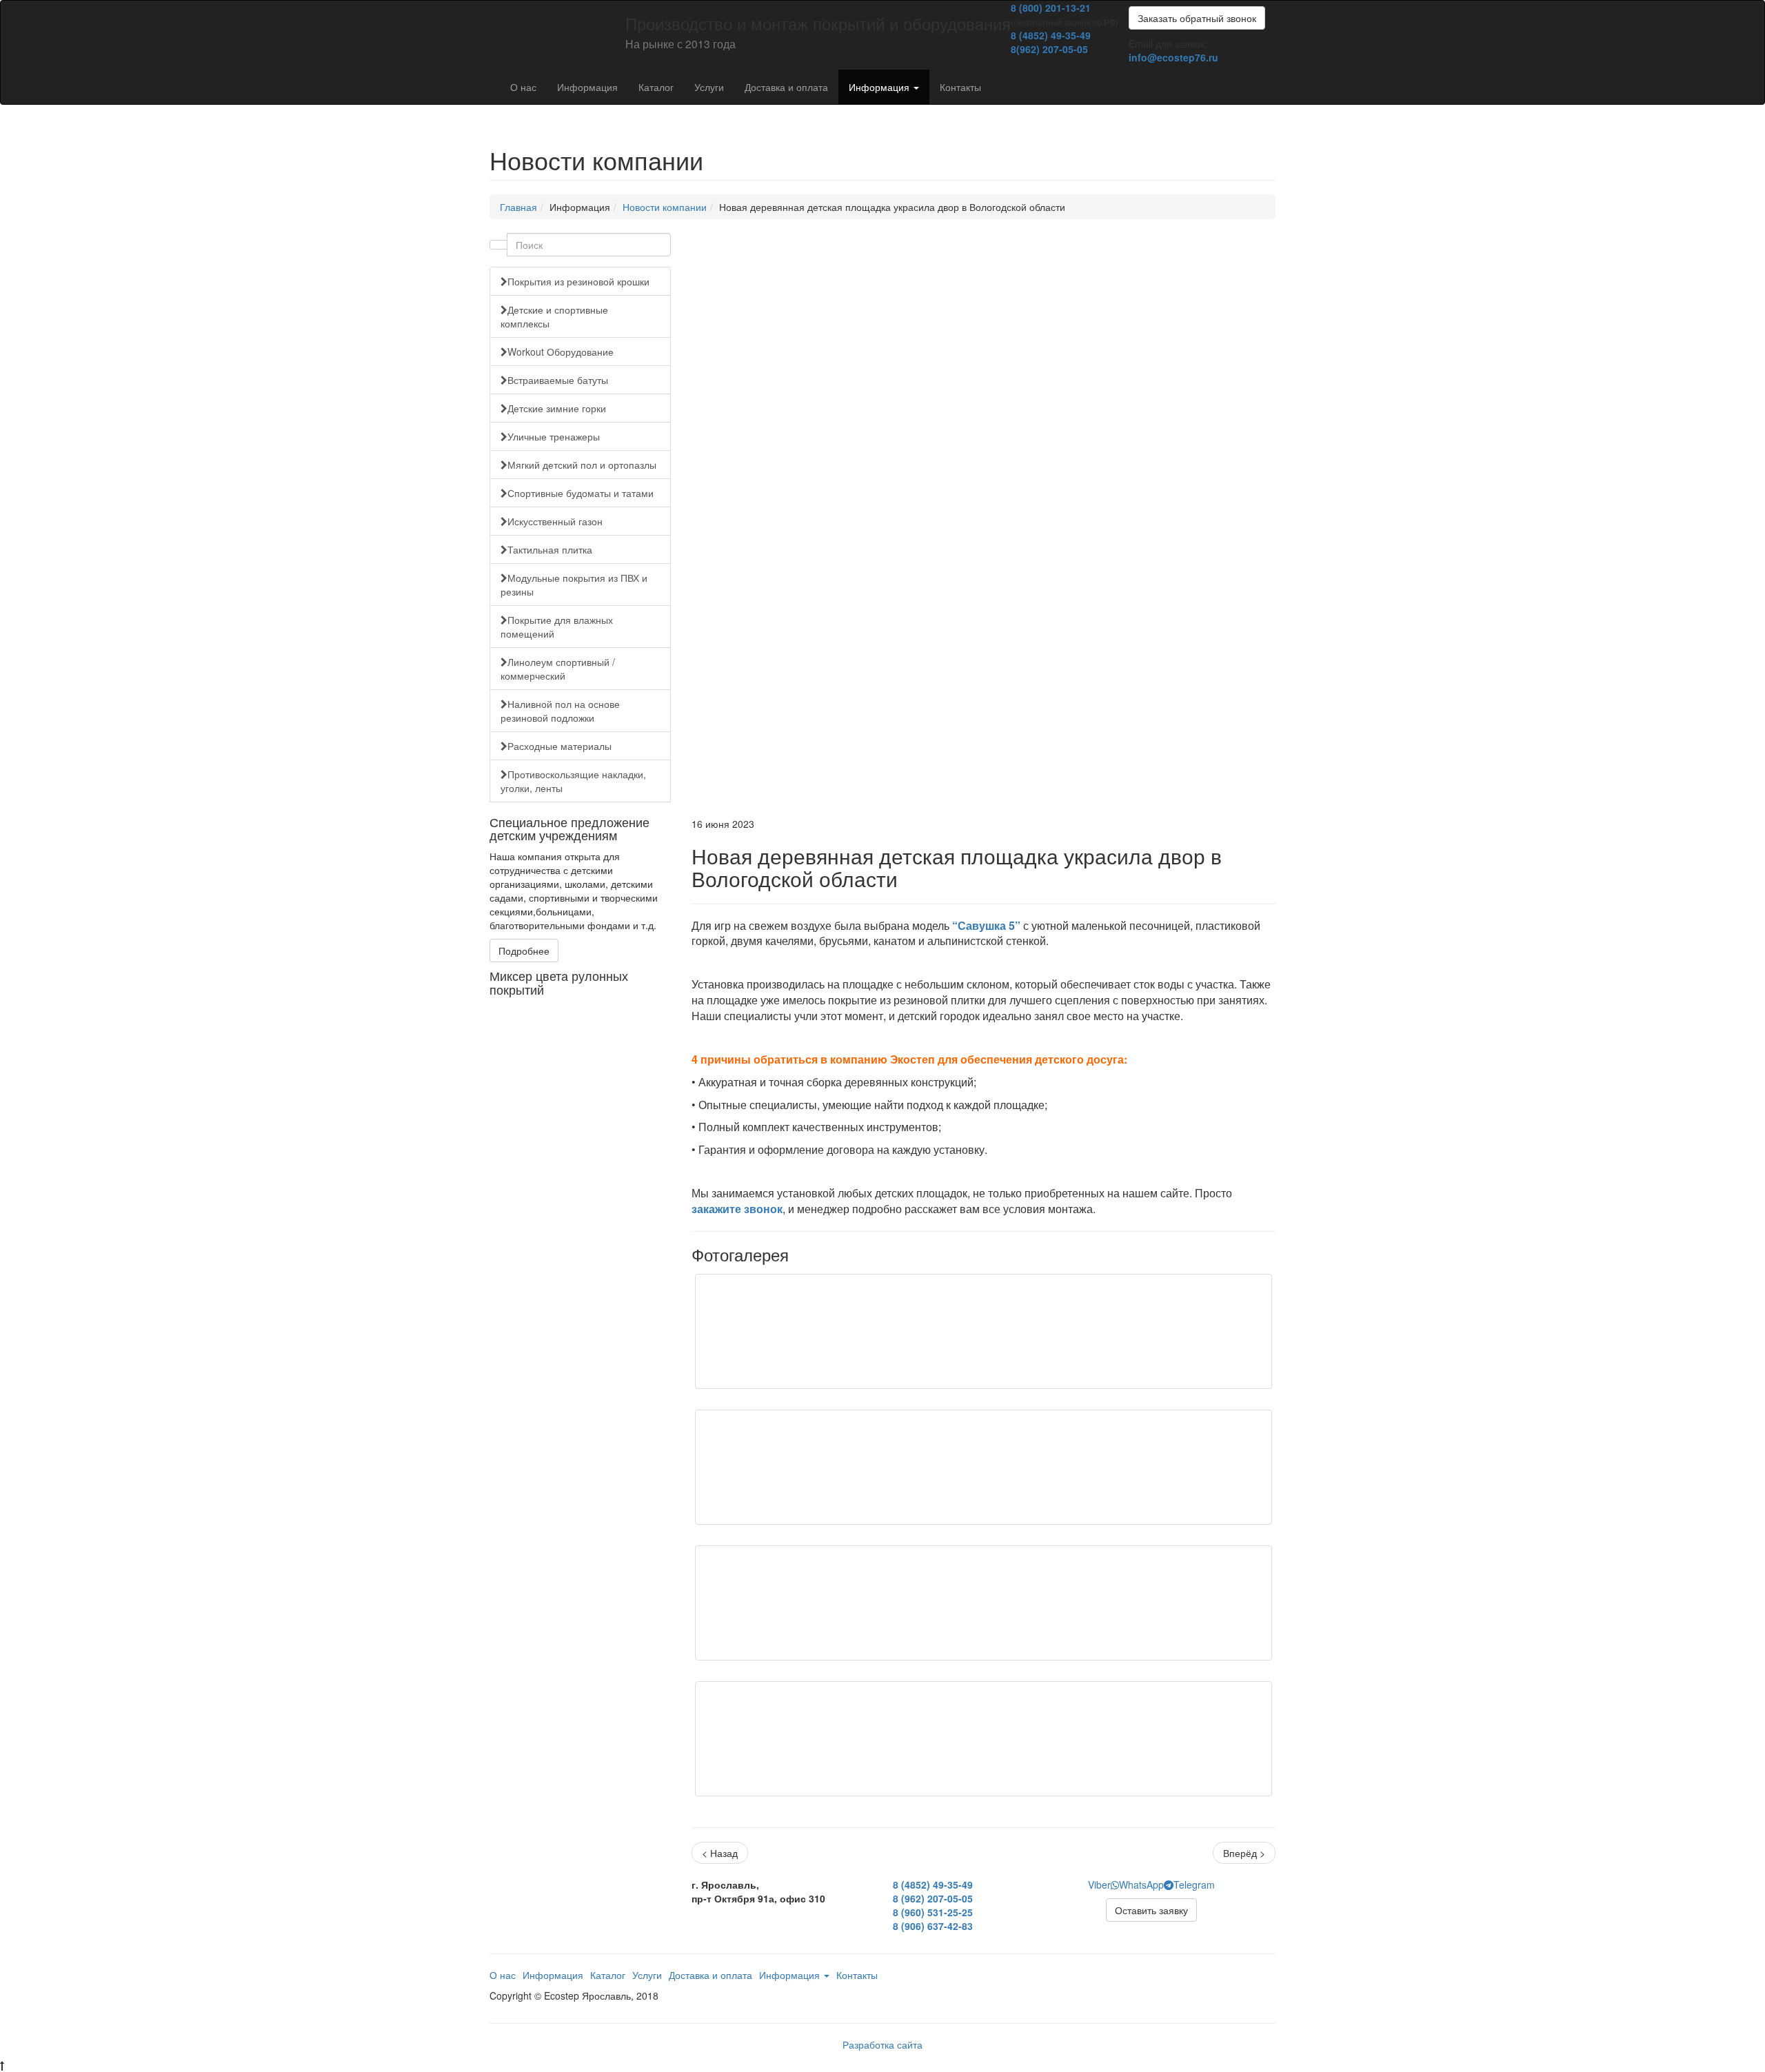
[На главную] (490, 18)
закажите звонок (737, 1209)
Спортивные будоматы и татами (581, 493)
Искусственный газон (555, 521)
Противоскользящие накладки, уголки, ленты (573, 781)
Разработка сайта (882, 2044)
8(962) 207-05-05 (1049, 49)
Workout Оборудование (561, 352)
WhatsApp (1141, 1885)
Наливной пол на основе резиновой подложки (560, 711)
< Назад (720, 1853)
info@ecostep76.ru (1173, 57)
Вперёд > (1244, 1853)
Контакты (960, 87)
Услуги (709, 87)
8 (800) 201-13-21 (1051, 8)
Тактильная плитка (550, 549)
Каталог (656, 87)
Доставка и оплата (786, 87)
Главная (518, 207)
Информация (587, 87)
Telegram (1194, 1885)
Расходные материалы (559, 746)
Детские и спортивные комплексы (554, 316)
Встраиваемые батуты (558, 380)
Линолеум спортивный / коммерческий (558, 669)
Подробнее (524, 951)
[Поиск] (498, 245)
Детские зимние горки (557, 408)
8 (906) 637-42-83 (933, 1926)
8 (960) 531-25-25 (933, 1912)
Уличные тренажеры (554, 436)
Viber (1099, 1885)
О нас (523, 87)
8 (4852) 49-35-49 (1051, 35)
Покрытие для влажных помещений (557, 627)
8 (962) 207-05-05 (933, 1898)
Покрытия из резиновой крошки (578, 281)
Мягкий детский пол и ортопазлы (582, 465)
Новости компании (665, 207)
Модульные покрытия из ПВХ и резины (574, 585)
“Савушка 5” (986, 925)
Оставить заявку (1151, 1910)
